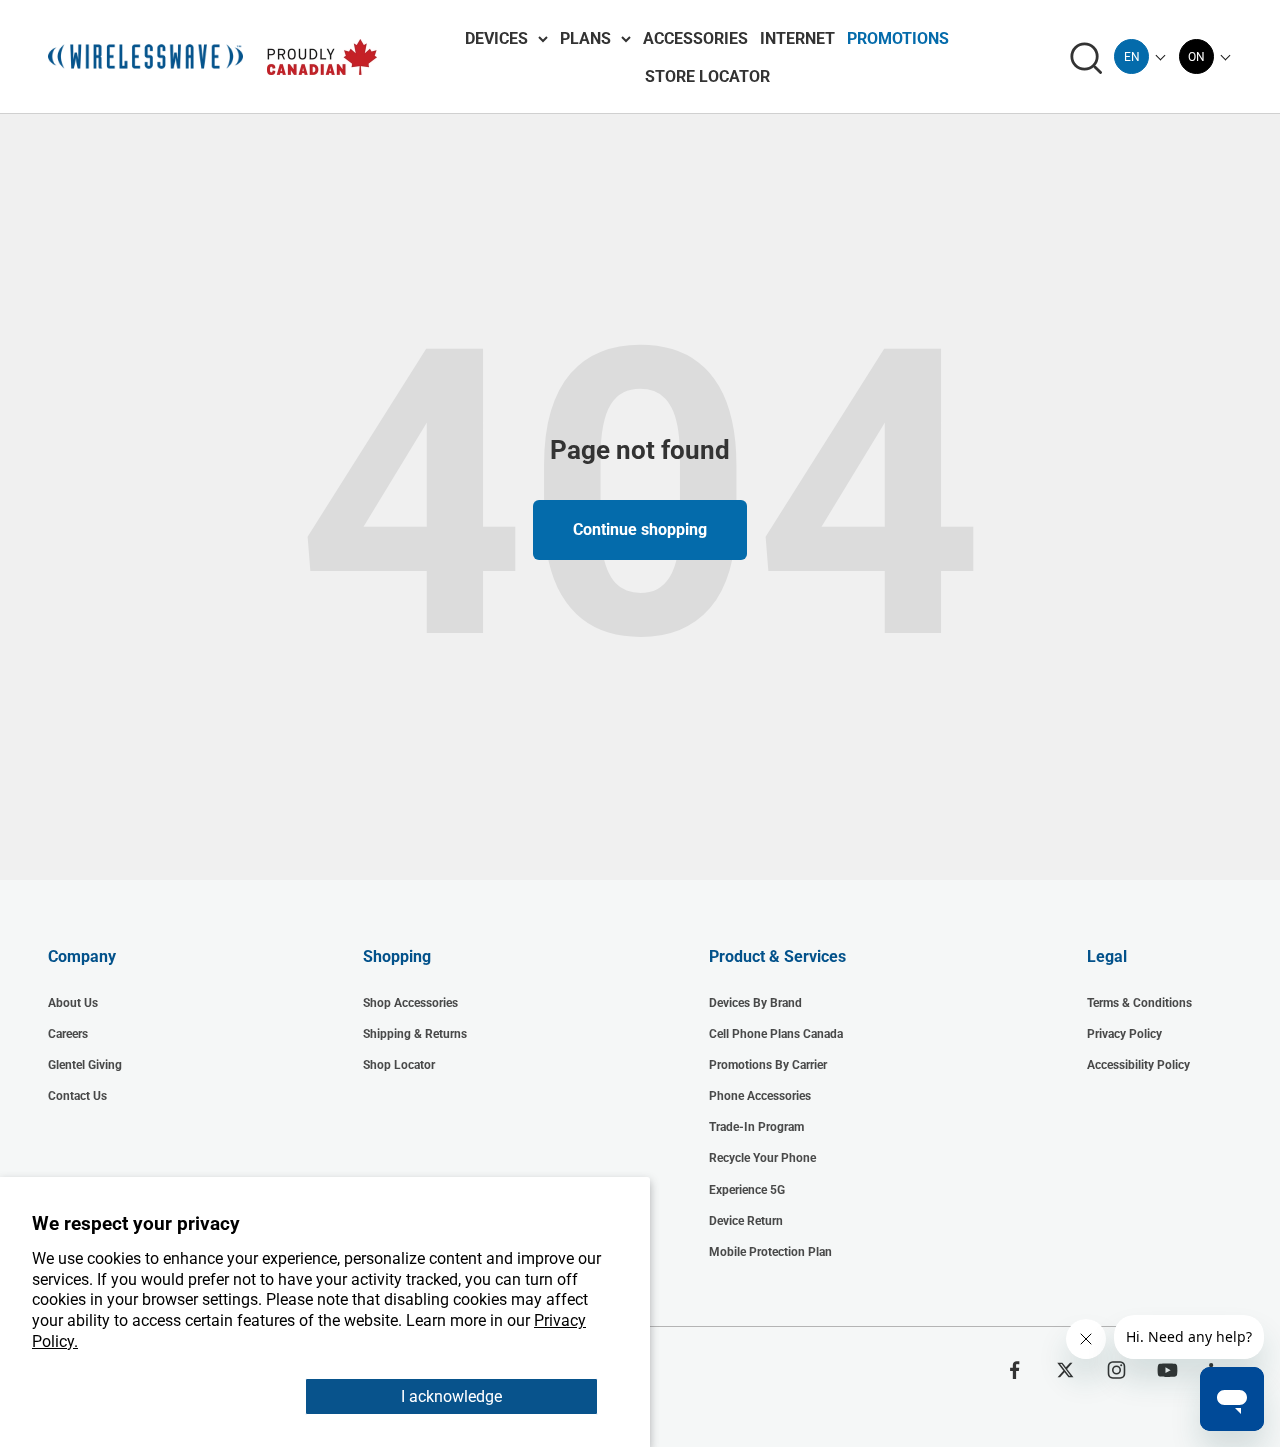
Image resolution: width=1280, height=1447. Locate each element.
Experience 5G (747, 1190)
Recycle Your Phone (762, 1158)
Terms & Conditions (1139, 1003)
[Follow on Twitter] (1065, 1370)
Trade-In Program (756, 1127)
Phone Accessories (760, 1096)
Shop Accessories (410, 1003)
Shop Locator (399, 1065)
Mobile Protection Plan (770, 1252)
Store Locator (707, 76)
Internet (797, 38)
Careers (68, 1034)
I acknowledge (451, 1396)
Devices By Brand (755, 1003)
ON (1196, 57)
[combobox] (1131, 56)
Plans (585, 38)
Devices (496, 38)
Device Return (746, 1221)
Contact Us (77, 1096)
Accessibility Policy (1138, 1065)
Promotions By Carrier (768, 1065)
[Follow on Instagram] (1116, 1370)
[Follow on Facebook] (1014, 1370)
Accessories (695, 38)
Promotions (898, 38)
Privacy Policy (1124, 1034)
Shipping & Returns (415, 1034)
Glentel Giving (85, 1065)
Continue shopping (640, 529)
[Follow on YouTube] (1167, 1370)
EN (1132, 57)
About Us (73, 1003)
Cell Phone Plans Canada (776, 1034)
